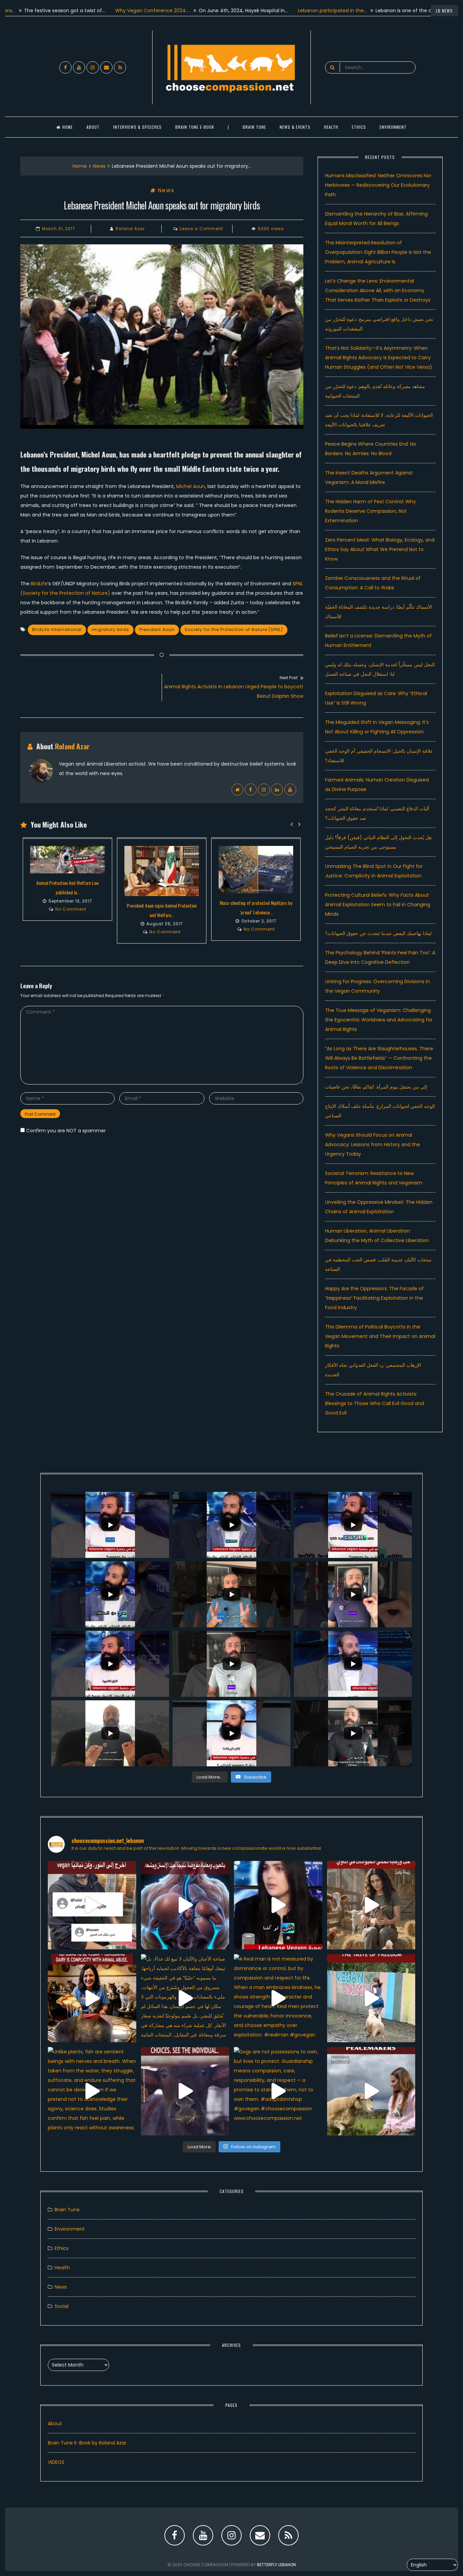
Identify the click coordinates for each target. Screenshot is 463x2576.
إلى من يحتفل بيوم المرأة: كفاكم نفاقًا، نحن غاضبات (376, 1087)
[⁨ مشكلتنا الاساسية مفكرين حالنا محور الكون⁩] (278, 1905)
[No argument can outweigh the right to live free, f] (371, 1998)
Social (62, 2306)
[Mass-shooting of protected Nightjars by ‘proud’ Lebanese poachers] (256, 870)
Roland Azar (130, 229)
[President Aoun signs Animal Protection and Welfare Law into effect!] (162, 871)
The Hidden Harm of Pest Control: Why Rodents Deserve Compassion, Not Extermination (370, 511)
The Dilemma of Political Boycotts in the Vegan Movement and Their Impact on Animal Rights (380, 1336)
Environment (393, 127)
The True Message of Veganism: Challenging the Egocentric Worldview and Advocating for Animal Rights (379, 1020)
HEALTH (331, 127)
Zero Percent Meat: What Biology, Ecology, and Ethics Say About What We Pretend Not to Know (380, 549)
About (93, 127)
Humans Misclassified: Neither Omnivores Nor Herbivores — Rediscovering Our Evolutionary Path (378, 185)
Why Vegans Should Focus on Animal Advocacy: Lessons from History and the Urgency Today (373, 1144)
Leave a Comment (201, 229)
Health (62, 2268)
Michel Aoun (191, 486)
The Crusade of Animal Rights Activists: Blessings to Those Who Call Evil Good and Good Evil (375, 1403)
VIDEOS (56, 2462)
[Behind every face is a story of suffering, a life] (185, 2091)
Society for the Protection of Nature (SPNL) (234, 630)
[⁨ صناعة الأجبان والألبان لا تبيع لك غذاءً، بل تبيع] (185, 1998)
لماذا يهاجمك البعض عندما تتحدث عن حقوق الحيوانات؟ (378, 933)
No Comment (71, 909)
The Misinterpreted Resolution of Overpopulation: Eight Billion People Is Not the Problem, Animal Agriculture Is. (378, 252)
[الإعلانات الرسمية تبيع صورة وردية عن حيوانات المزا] (371, 1905)
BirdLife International (57, 630)
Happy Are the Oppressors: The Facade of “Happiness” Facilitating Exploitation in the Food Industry (374, 1298)
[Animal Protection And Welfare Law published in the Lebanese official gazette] (67, 860)
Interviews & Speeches (137, 127)
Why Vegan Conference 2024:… (92, 11)
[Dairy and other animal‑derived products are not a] (92, 1998)
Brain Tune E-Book (195, 127)
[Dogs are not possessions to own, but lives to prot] (278, 2091)
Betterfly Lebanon (276, 2565)
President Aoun (157, 630)
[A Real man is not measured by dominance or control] (278, 1998)
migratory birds (110, 630)
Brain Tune (254, 127)
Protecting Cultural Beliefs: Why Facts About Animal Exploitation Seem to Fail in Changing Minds (378, 905)
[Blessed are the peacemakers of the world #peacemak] (371, 2091)
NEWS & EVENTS (295, 127)
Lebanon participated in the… (272, 11)
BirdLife (39, 584)
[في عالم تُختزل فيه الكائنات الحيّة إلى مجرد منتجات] (185, 1905)
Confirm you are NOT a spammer (65, 1131)
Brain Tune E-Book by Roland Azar (87, 2443)
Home (68, 127)
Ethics (359, 127)
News (99, 166)
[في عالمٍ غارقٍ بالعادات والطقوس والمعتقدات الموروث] (92, 1905)
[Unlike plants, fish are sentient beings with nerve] (92, 2091)
